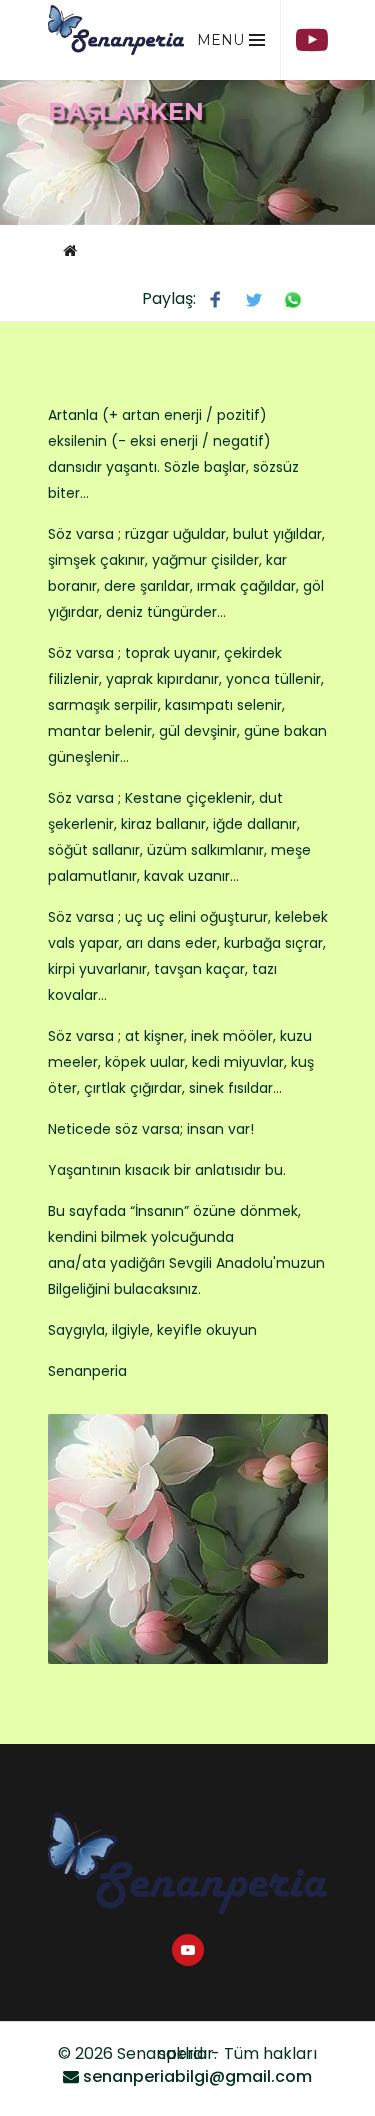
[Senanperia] (188, 1862)
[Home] (70, 250)
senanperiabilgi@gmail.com (197, 2076)
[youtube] (312, 40)
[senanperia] (116, 35)
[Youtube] (188, 1950)
